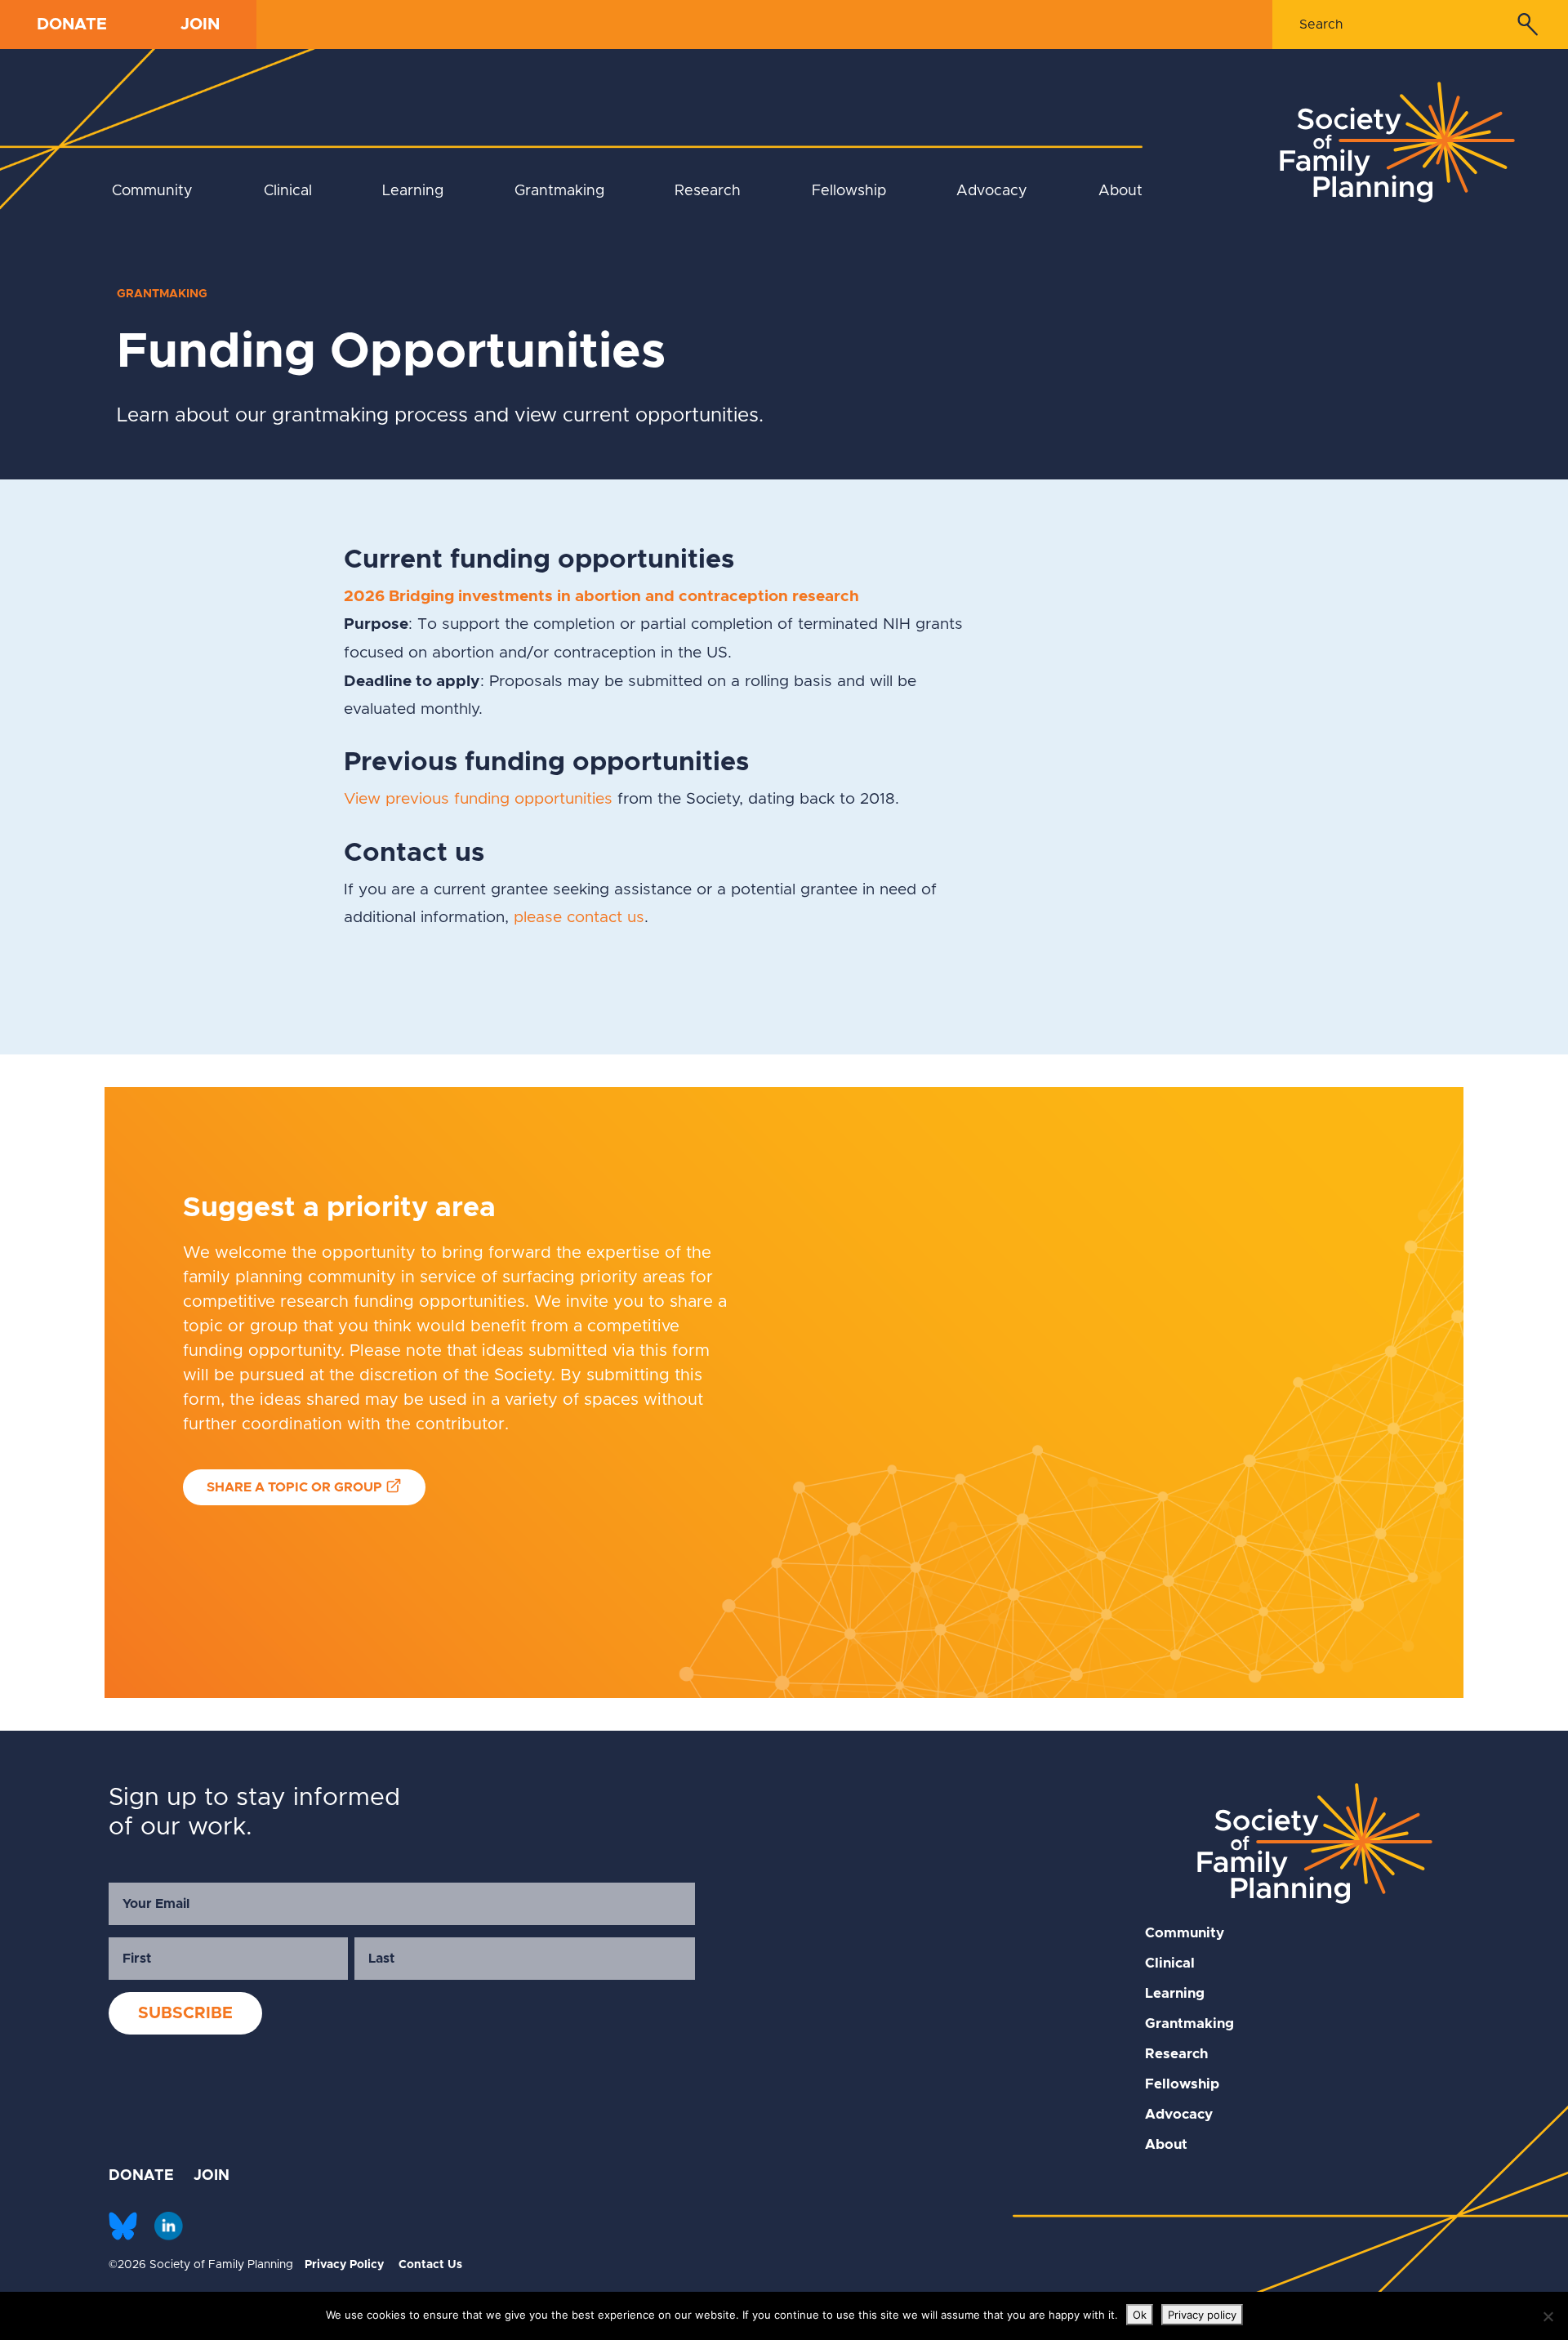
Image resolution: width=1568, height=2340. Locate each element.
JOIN (200, 25)
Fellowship (849, 191)
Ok (1140, 2315)
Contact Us (430, 2265)
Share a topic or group (294, 1487)
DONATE (72, 25)
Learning (413, 191)
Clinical (288, 191)
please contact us (579, 918)
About (1120, 191)
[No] (1548, 2316)
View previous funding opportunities (478, 799)
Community (152, 191)
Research (708, 191)
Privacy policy (1202, 2315)
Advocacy (992, 191)
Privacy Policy (344, 2265)
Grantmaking (559, 191)
